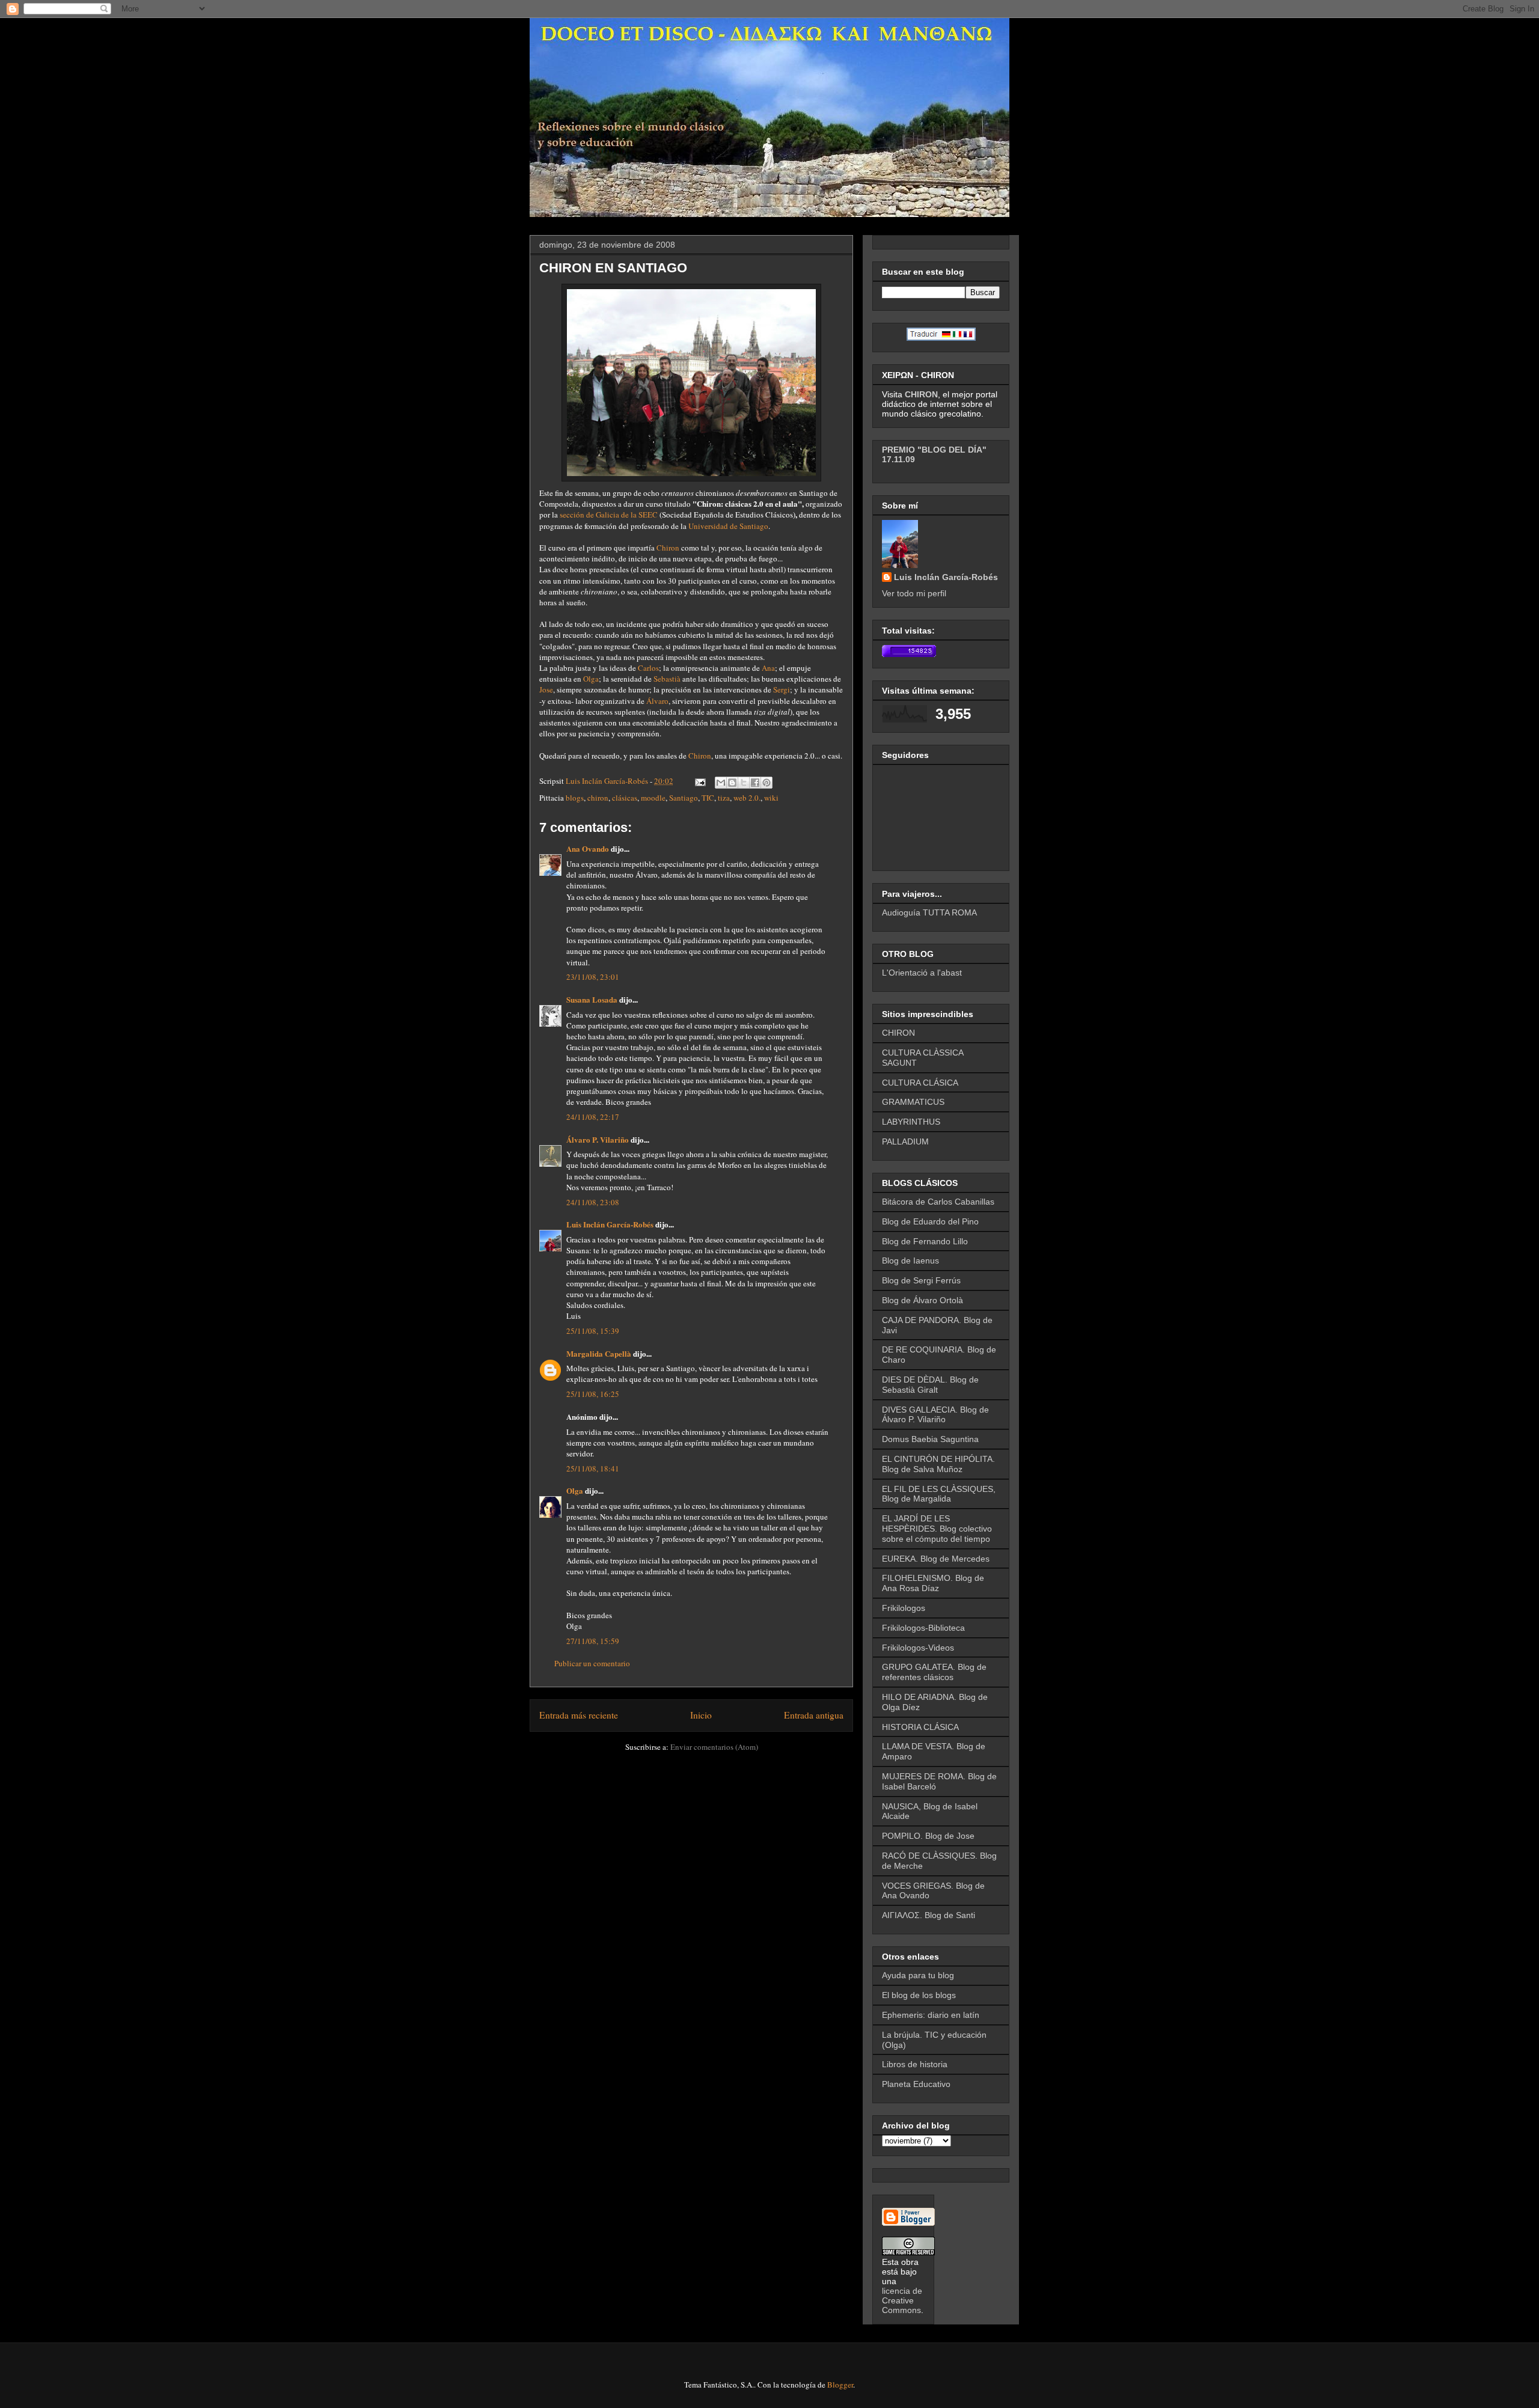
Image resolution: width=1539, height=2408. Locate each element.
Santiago (684, 798)
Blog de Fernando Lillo (925, 1241)
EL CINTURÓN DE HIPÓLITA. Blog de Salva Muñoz (938, 1464)
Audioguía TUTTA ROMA (929, 912)
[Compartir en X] (744, 783)
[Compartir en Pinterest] (766, 783)
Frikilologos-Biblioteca (923, 1628)
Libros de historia (915, 2064)
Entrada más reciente (579, 1715)
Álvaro (657, 701)
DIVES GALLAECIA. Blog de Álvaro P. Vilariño (935, 1415)
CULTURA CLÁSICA (920, 1083)
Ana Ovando (588, 848)
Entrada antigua (814, 1715)
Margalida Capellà (599, 1353)
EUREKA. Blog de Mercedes (936, 1559)
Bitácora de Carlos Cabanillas (938, 1202)
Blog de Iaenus (910, 1261)
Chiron (668, 548)
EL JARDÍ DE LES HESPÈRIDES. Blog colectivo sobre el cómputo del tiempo (937, 1529)
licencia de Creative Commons (902, 2300)
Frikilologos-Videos (918, 1648)
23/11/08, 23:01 (593, 977)
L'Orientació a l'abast (922, 973)
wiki (771, 798)
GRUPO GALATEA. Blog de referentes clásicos (934, 1672)
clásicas (625, 798)
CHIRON (898, 1033)
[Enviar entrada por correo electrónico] (699, 781)
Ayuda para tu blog (918, 1975)
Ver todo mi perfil (914, 593)
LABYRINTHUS (911, 1122)
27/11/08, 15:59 (593, 1641)
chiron (598, 798)
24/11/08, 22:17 (593, 1117)
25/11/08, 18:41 (593, 1468)
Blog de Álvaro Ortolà (922, 1300)
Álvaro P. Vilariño (598, 1139)
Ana (768, 668)
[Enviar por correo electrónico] (721, 783)
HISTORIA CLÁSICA (920, 1727)
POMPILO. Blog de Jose (928, 1836)
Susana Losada (592, 999)
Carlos (648, 668)
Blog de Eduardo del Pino (930, 1221)
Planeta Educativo (916, 2084)
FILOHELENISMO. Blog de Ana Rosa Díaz (933, 1583)
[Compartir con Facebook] (755, 783)
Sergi (782, 689)
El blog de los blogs (919, 1995)
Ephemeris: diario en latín (931, 2015)
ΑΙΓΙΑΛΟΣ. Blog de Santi (929, 1915)
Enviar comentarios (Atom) (714, 1747)
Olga (591, 679)
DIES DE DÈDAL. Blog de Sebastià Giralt (930, 1385)
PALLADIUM (905, 1141)
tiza (724, 798)
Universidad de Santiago (728, 526)
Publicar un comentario (592, 1663)
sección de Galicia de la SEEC (610, 515)
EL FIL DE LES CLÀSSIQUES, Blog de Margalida (939, 1494)
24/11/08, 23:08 (593, 1202)
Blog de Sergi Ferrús (921, 1280)
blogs (575, 798)
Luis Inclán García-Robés (610, 1224)
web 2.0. (747, 798)
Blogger (840, 2385)
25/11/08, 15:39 (593, 1331)
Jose (546, 689)
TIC (708, 798)
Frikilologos (904, 1608)
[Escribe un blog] (732, 783)
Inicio (701, 1715)
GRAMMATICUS (913, 1102)
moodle (653, 798)
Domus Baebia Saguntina (930, 1439)
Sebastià (667, 679)
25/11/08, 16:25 (593, 1394)
